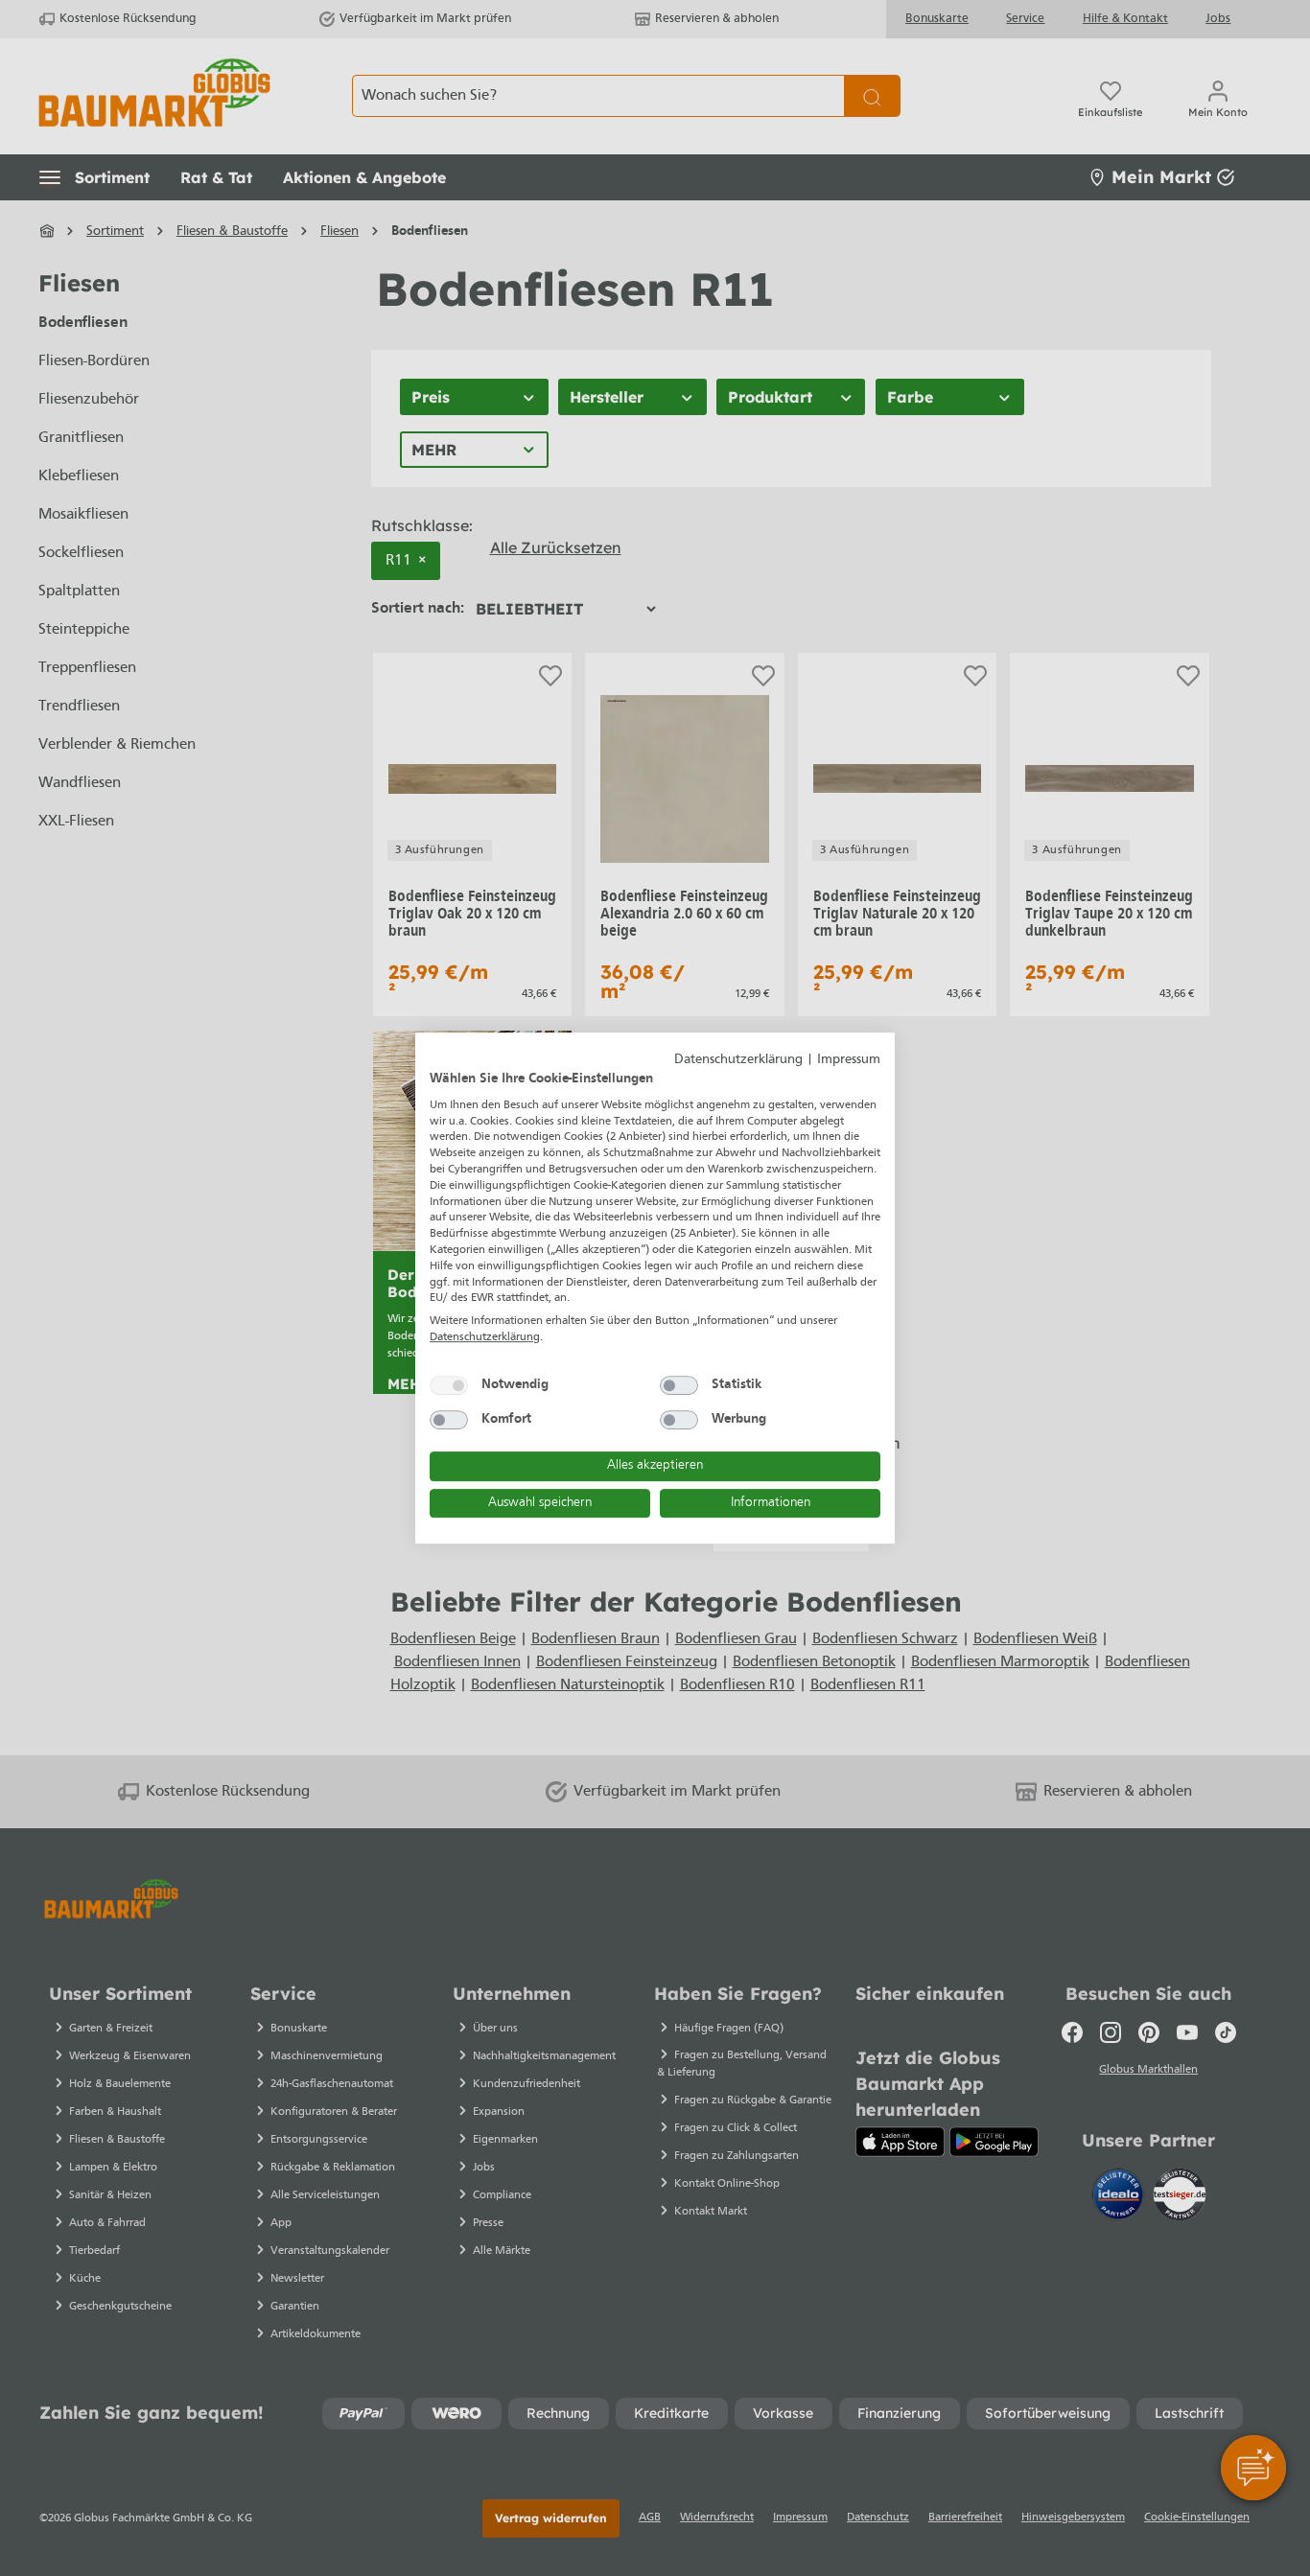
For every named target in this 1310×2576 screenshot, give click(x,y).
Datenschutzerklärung (738, 1060)
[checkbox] (449, 1385)
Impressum (849, 1060)
